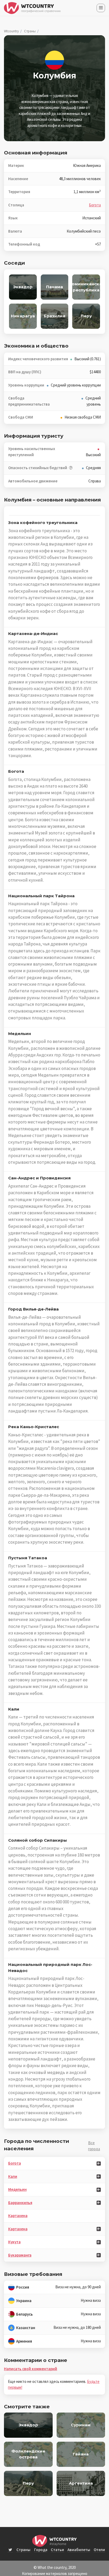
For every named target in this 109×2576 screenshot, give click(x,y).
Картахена (18, 2216)
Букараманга (20, 2255)
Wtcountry (11, 31)
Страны (30, 31)
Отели (99, 2550)
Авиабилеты (79, 2550)
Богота (95, 205)
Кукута (14, 2242)
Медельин (17, 2189)
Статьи (57, 2550)
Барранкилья (20, 2203)
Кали (13, 2176)
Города (41, 2550)
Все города (94, 2146)
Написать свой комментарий (31, 2369)
